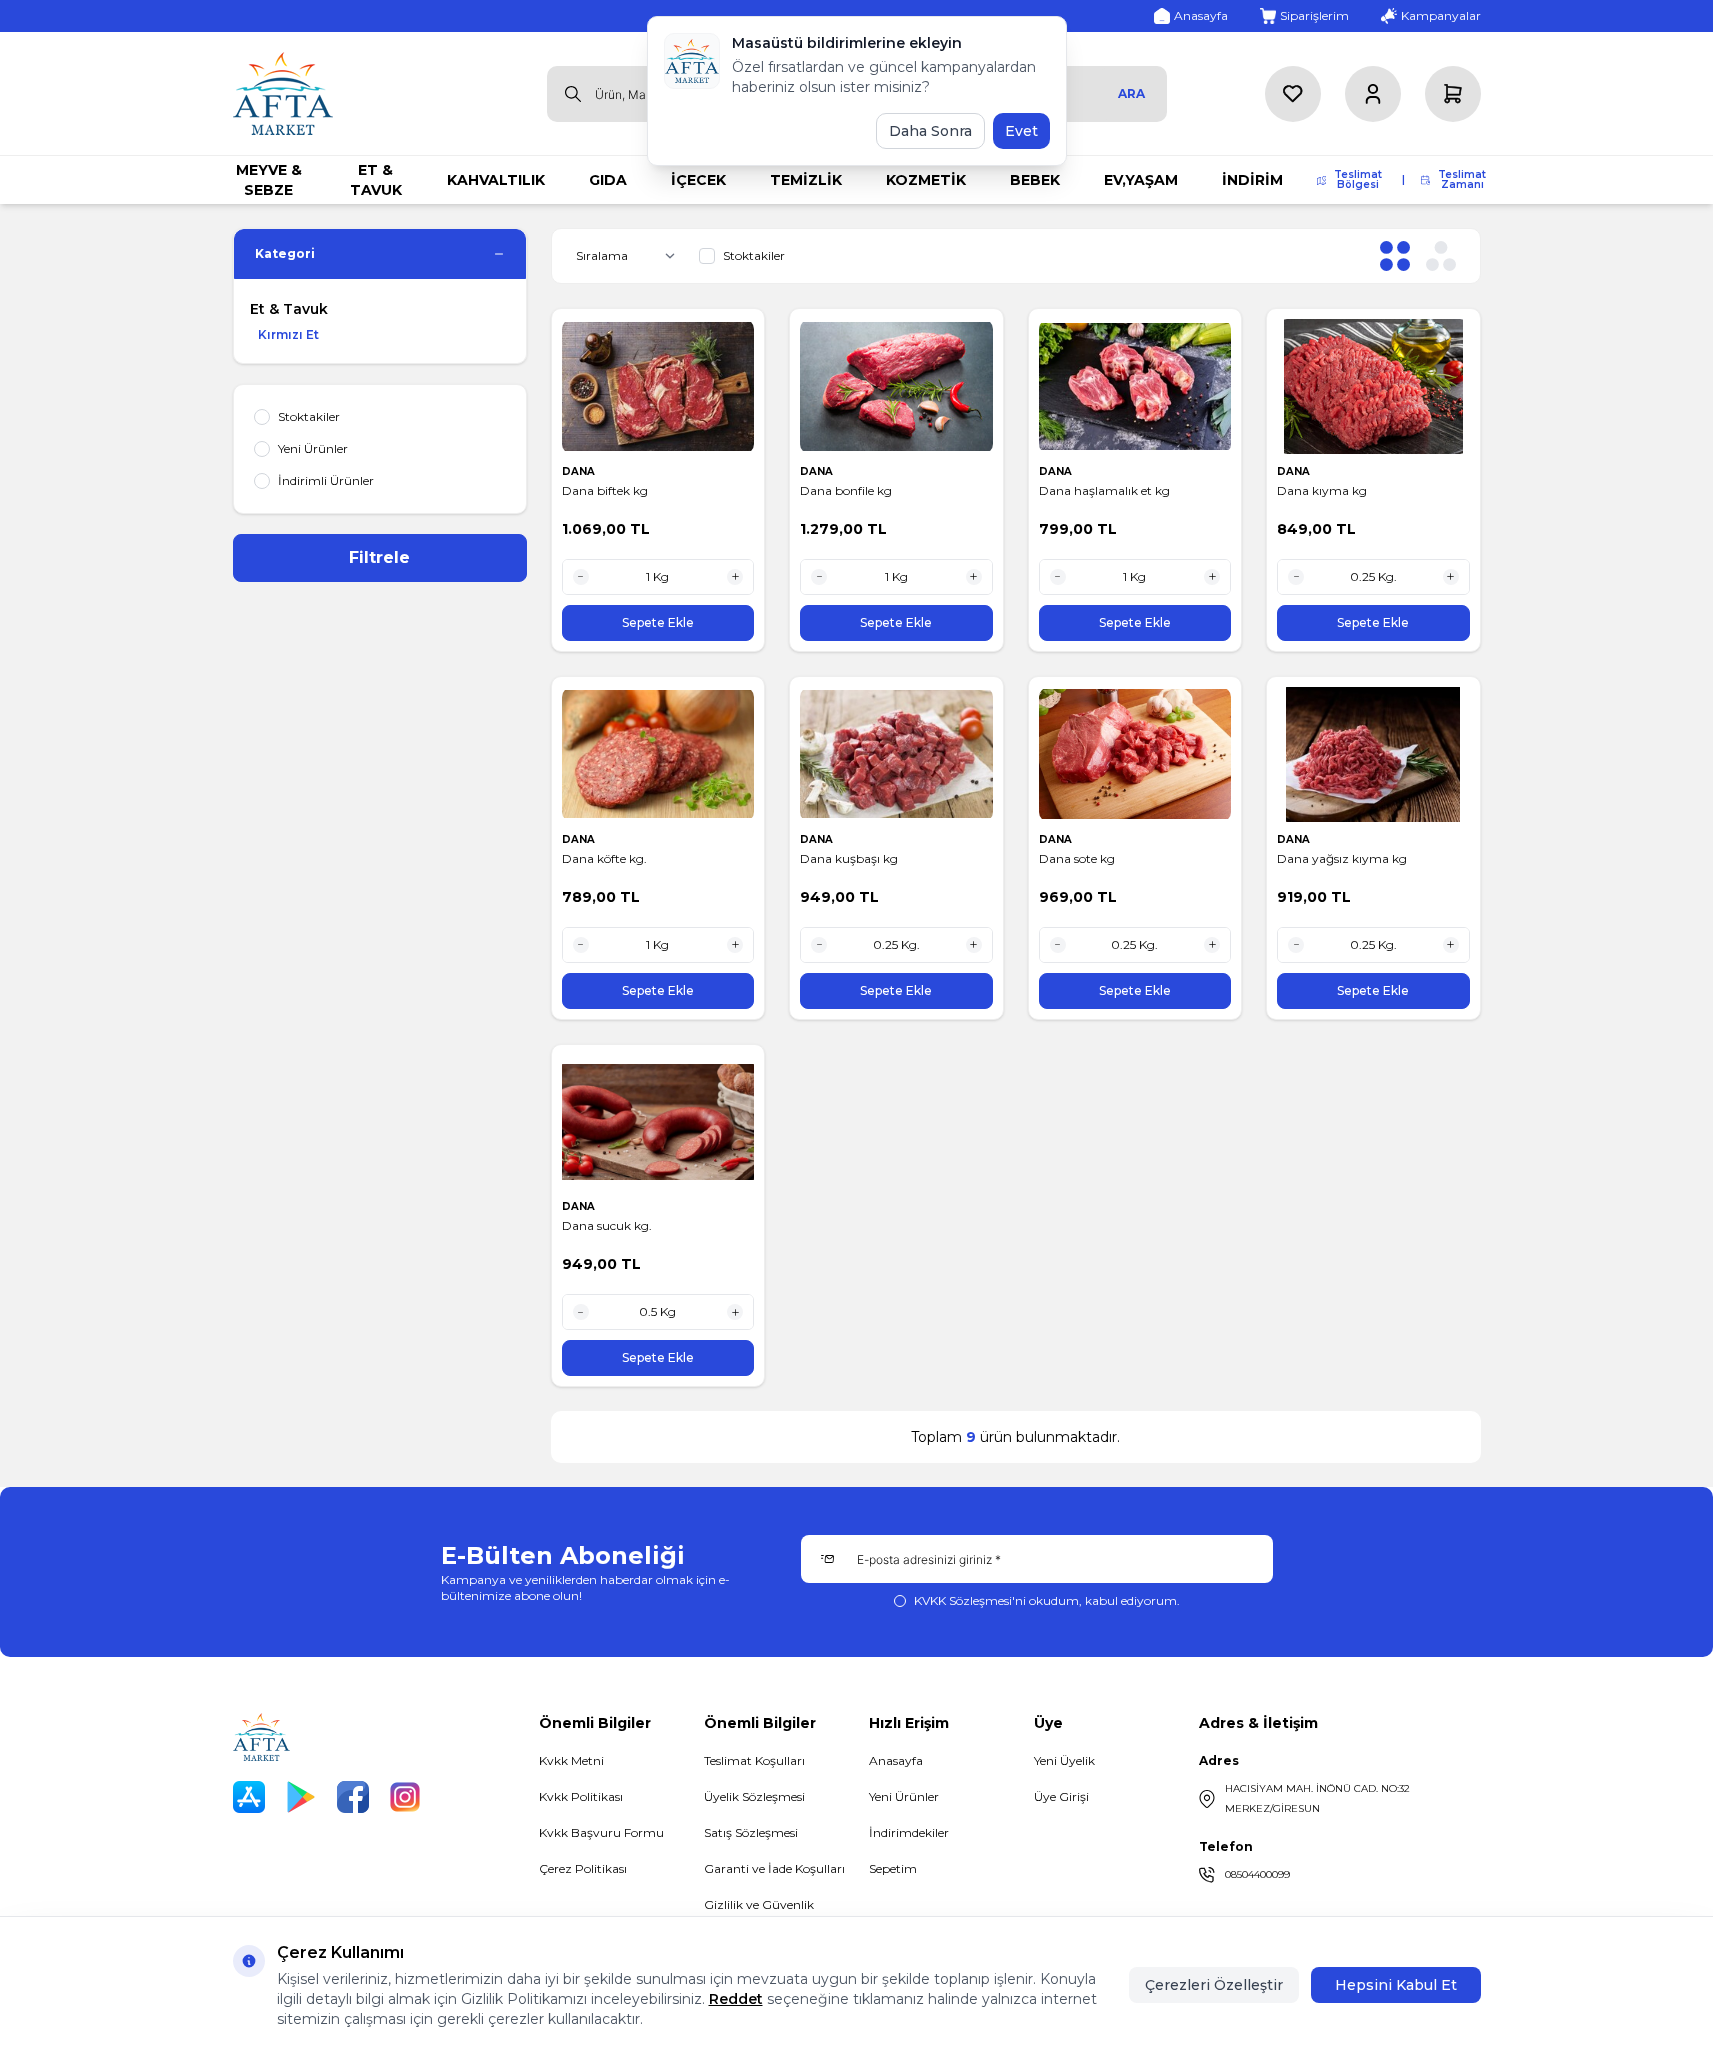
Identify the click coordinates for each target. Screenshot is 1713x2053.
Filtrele (379, 557)
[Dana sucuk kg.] (658, 1122)
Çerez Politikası (583, 1868)
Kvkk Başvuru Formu (601, 1832)
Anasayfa (896, 1760)
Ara (1131, 93)
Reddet (736, 1999)
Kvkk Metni (571, 1760)
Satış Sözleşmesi (751, 1832)
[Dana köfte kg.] (658, 754)
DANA (580, 471)
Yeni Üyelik (1064, 1760)
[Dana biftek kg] (658, 386)
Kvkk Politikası (581, 1796)
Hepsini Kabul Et (1396, 1985)
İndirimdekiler (909, 1832)
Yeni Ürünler (904, 1796)
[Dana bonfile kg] (896, 386)
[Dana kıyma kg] (1373, 386)
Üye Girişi (1061, 1796)
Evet (1021, 131)
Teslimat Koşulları (754, 1760)
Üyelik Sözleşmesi (754, 1796)
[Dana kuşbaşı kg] (896, 754)
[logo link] (283, 93)
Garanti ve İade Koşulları (774, 1868)
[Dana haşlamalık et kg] (1135, 386)
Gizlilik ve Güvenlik (759, 1904)
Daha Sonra (930, 131)
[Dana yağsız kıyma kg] (1373, 754)
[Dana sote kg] (1135, 754)
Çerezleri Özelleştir (1214, 1985)
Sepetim (893, 1868)
